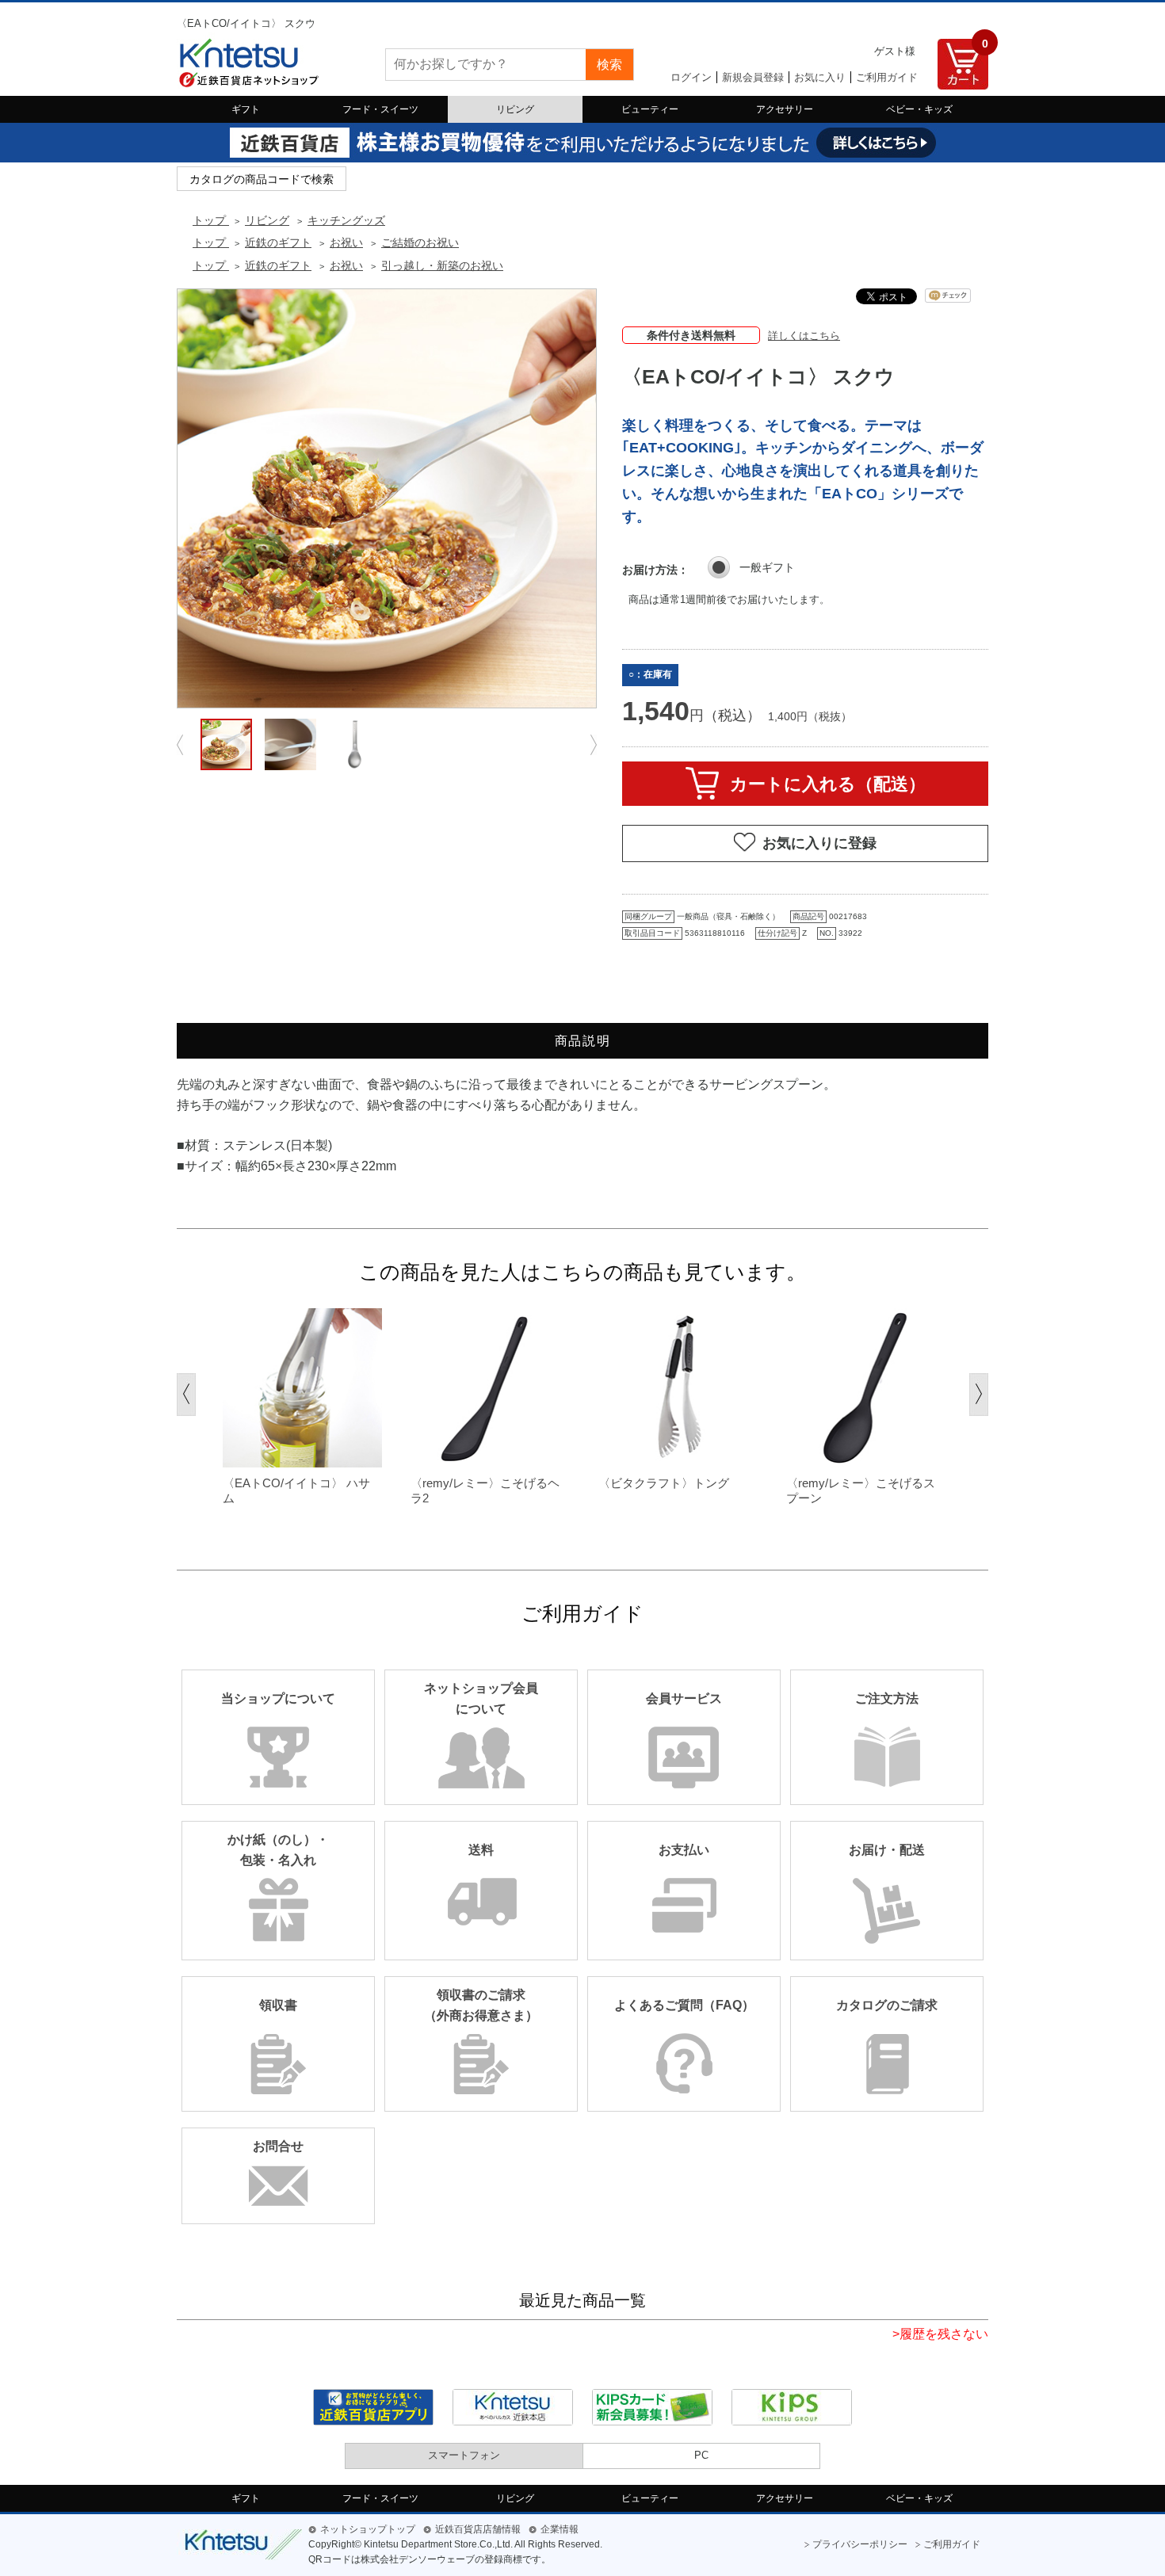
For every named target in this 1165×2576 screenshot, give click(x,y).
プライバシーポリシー (860, 2544)
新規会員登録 (753, 77)
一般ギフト (767, 567)
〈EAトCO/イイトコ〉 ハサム (296, 1491)
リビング (515, 109)
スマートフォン (464, 2455)
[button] (186, 1395)
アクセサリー (785, 109)
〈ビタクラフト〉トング (664, 1483)
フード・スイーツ (380, 109)
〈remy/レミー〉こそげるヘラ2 (485, 1491)
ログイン (691, 77)
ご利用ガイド (887, 77)
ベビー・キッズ (919, 109)
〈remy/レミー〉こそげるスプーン (861, 1491)
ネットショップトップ (368, 2529)
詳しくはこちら (804, 336)
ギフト (246, 109)
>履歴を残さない (940, 2334)
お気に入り (820, 77)
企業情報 (560, 2529)
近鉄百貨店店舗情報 (478, 2529)
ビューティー (650, 109)
